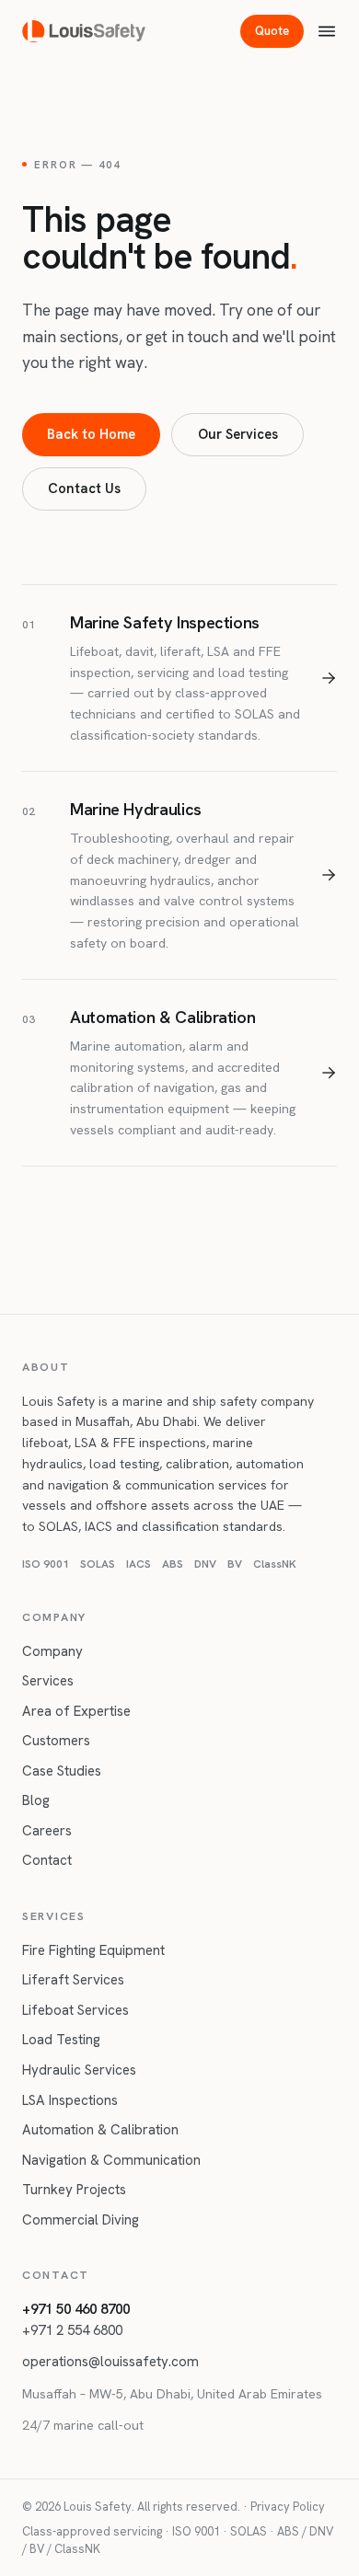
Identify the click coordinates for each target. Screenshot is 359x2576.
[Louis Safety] (84, 31)
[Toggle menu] (327, 31)
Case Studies (62, 1771)
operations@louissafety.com (110, 2362)
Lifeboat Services (75, 2010)
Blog (36, 1800)
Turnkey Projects (74, 2190)
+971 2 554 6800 (72, 2330)
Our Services (238, 434)
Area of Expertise (76, 1711)
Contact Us (84, 488)
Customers (56, 1741)
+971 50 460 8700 (76, 2309)
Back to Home (91, 434)
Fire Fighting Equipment (93, 1950)
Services (48, 1681)
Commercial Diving (81, 2220)
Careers (47, 1831)
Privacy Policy (288, 2507)
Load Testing (61, 2040)
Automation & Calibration (100, 2130)
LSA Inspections (70, 2100)
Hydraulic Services (79, 2070)
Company (52, 1651)
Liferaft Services (73, 1980)
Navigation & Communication (111, 2160)
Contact (47, 1860)
